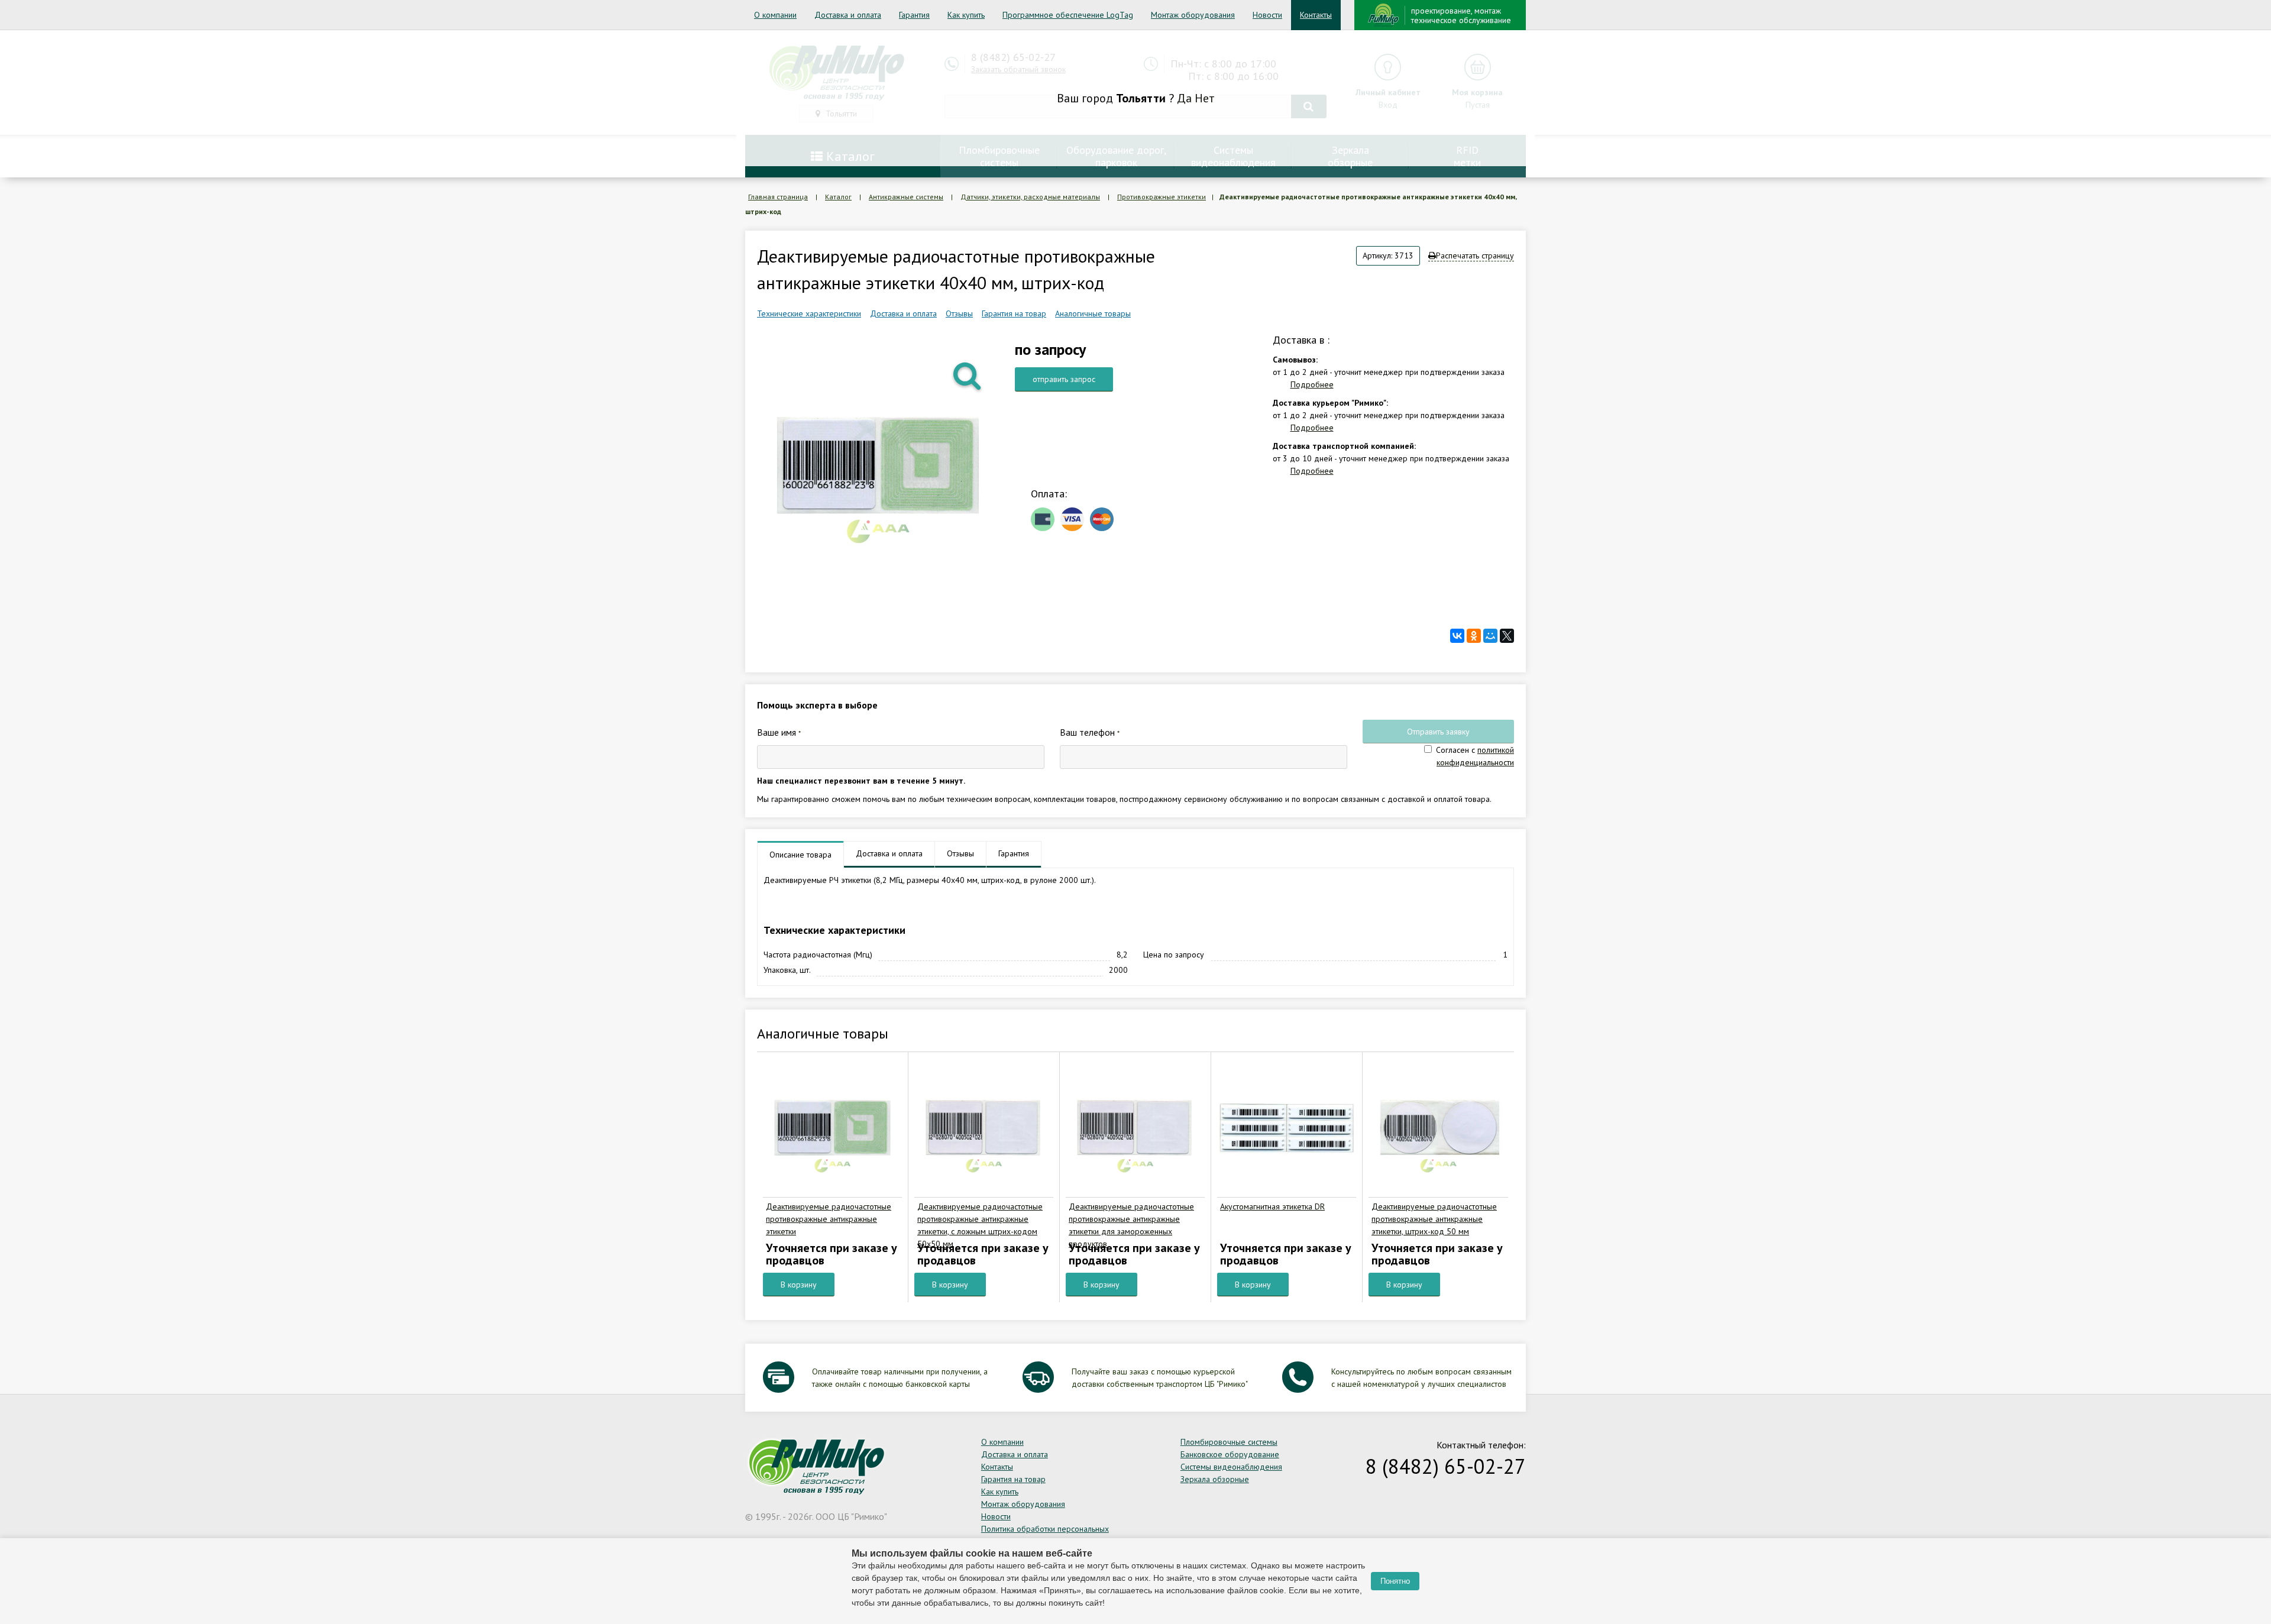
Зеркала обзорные (1215, 1479)
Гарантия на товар (1014, 313)
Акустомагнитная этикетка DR (1272, 1206)
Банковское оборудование (1230, 1454)
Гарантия (914, 15)
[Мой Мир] (1490, 636)
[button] (968, 375)
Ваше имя (779, 732)
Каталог (838, 197)
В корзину (799, 1285)
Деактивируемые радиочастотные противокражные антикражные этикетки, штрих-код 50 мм (1434, 1219)
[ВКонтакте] (1457, 636)
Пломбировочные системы (1229, 1442)
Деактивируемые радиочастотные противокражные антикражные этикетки (829, 1219)
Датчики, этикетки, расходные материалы (1030, 197)
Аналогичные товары (1093, 313)
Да (1184, 98)
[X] (1507, 636)
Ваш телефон (1090, 732)
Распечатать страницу (1475, 255)
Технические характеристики (809, 313)
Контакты (1316, 15)
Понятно (1395, 1581)
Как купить (966, 15)
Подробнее (1312, 384)
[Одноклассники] (1474, 636)
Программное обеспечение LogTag (1068, 15)
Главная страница (778, 197)
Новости (1267, 15)
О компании (775, 15)
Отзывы (959, 313)
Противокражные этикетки (1162, 197)
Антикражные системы (906, 197)
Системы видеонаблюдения (1231, 1467)
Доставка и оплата (848, 15)
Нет (1205, 98)
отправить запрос (1064, 379)
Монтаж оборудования (1193, 15)
